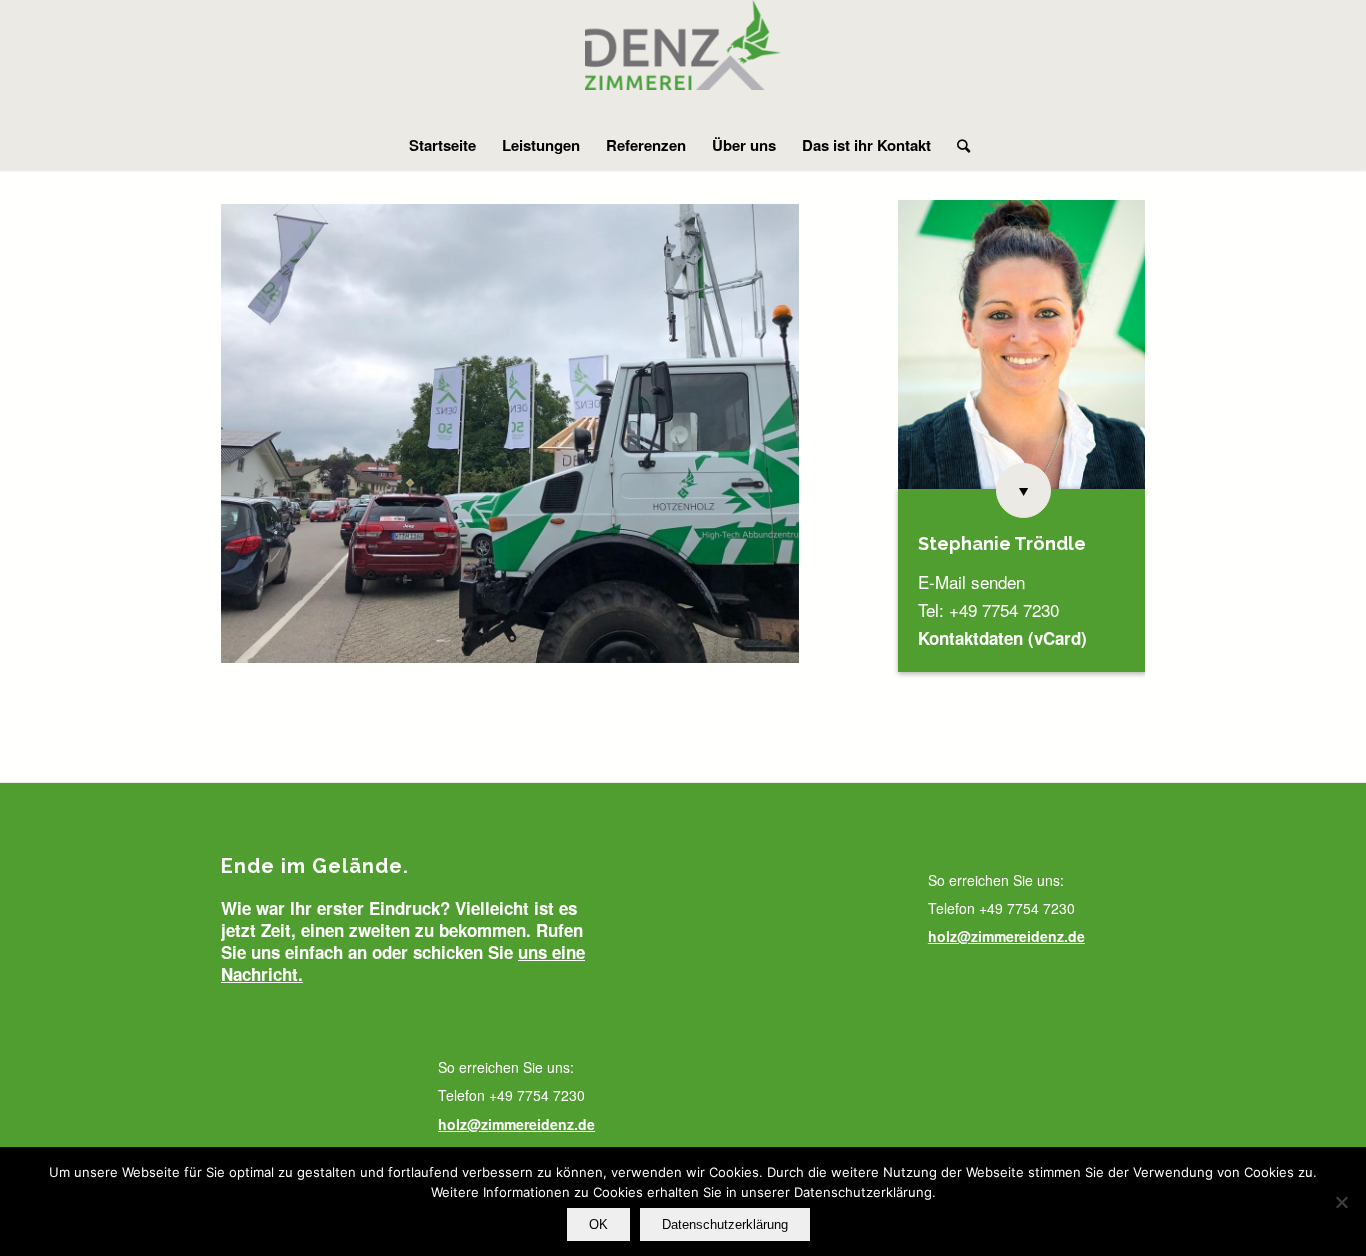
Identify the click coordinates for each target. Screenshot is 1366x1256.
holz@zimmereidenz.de (516, 1124)
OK (598, 1224)
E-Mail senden (971, 581)
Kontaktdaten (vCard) (1002, 638)
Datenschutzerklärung (725, 1224)
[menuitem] (442, 145)
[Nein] (1341, 1202)
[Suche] (957, 145)
